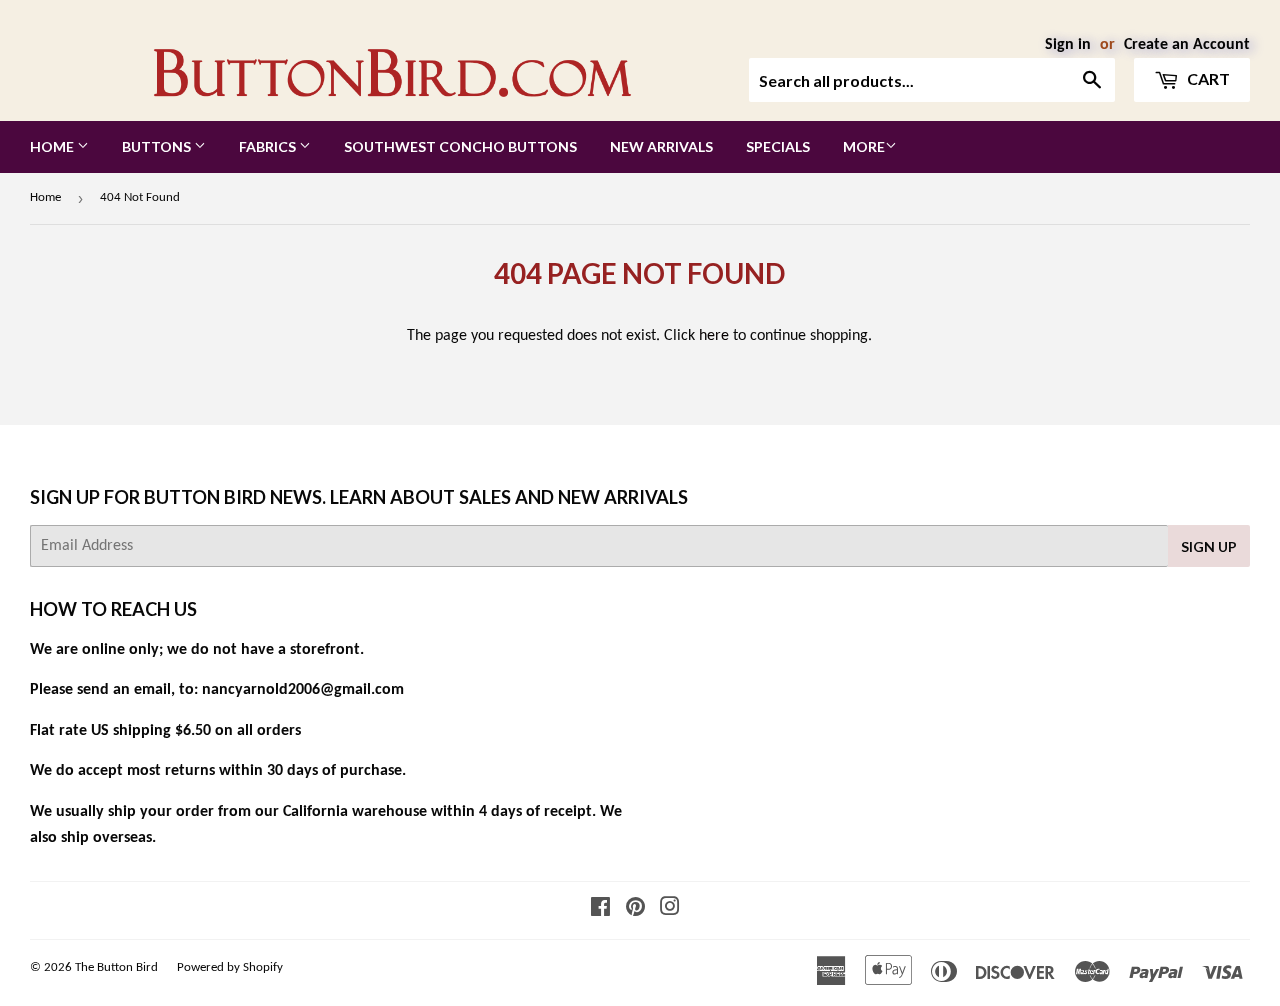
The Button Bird (116, 967)
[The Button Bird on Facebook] (600, 910)
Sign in (1068, 45)
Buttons (158, 146)
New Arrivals (661, 146)
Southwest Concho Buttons (460, 146)
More (864, 146)
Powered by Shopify (230, 967)
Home (53, 146)
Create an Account (1187, 45)
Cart (1207, 78)
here (714, 336)
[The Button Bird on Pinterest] (635, 910)
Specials (778, 146)
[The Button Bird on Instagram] (670, 910)
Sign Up (1209, 546)
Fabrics (269, 146)
